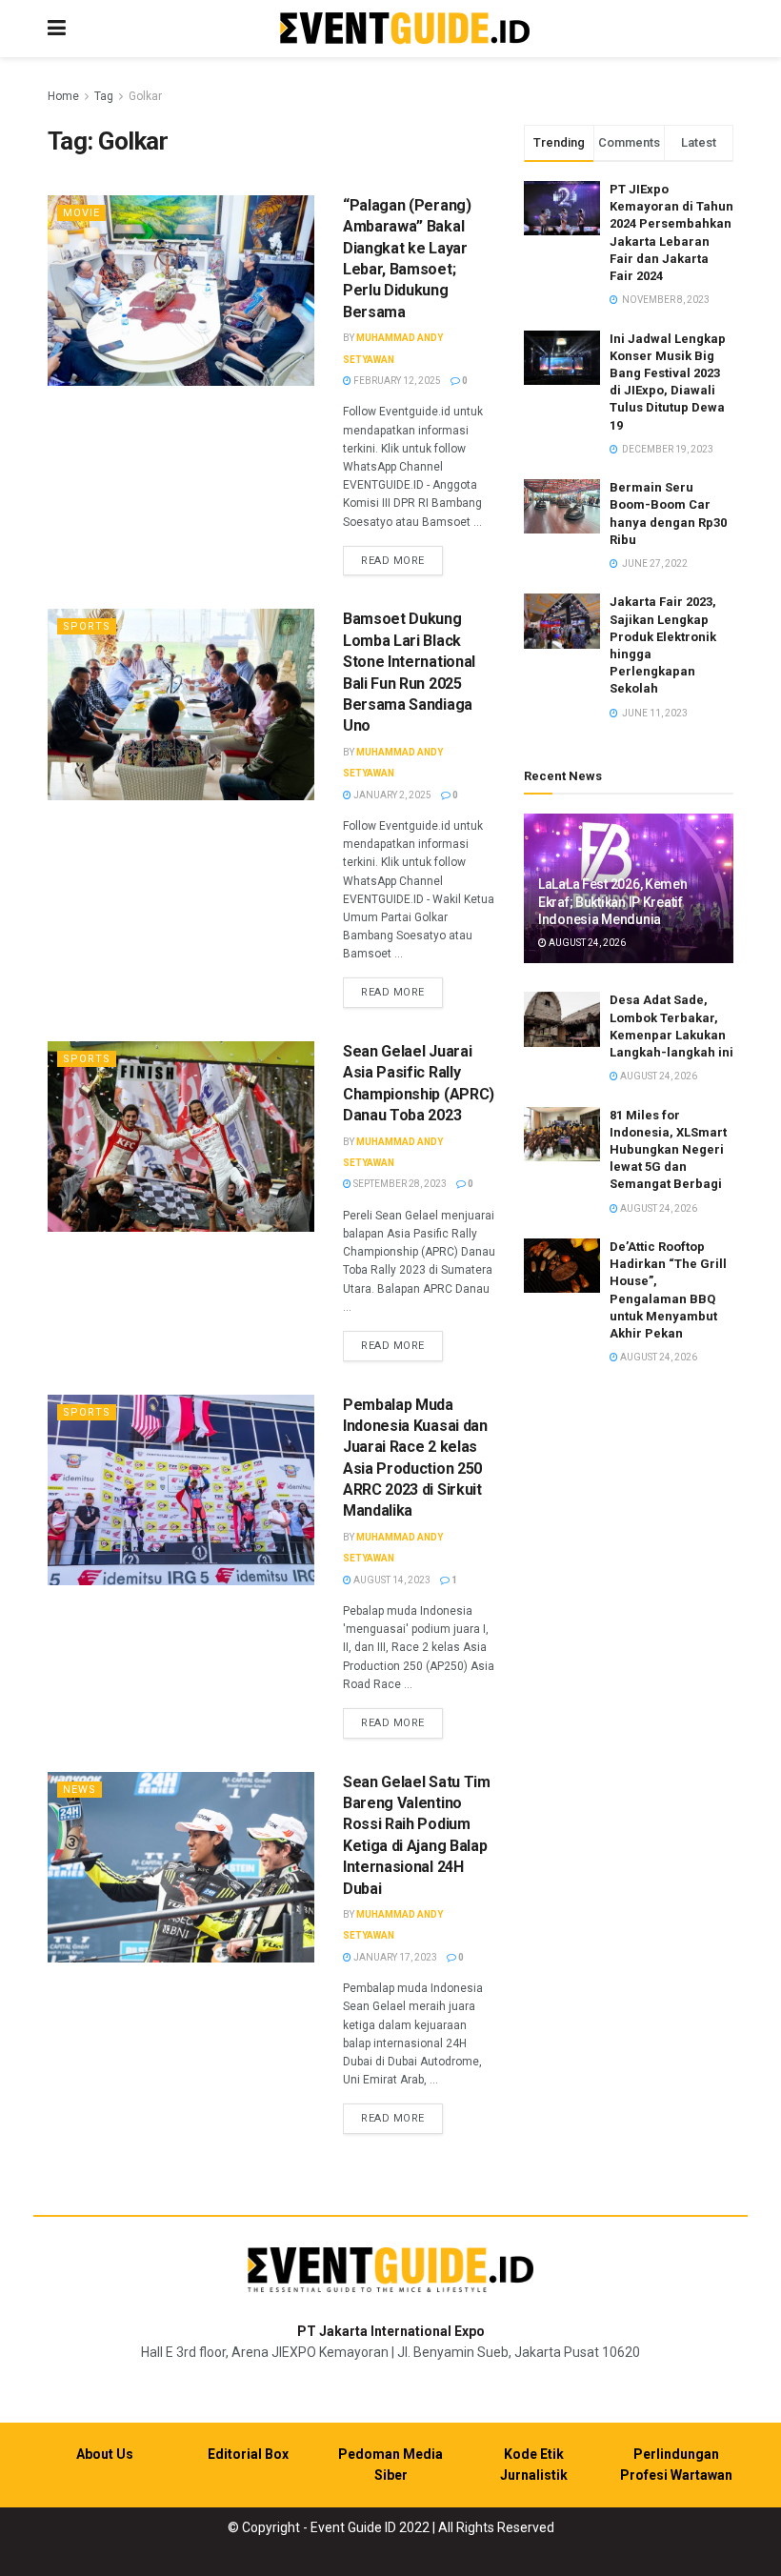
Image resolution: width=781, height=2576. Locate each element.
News (80, 1790)
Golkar (145, 96)
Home (63, 96)
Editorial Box (248, 2454)
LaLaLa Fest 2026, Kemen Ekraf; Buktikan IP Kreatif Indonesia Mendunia (613, 901)
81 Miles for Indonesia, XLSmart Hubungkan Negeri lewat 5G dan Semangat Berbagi (668, 1150)
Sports (87, 626)
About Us (105, 2454)
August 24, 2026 (586, 943)
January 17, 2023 (394, 1957)
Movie (81, 213)
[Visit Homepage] (405, 29)
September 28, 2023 (399, 1184)
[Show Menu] (57, 29)
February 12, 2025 (396, 381)
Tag (104, 96)
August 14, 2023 (391, 1580)
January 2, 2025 (391, 795)
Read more (402, 560)
